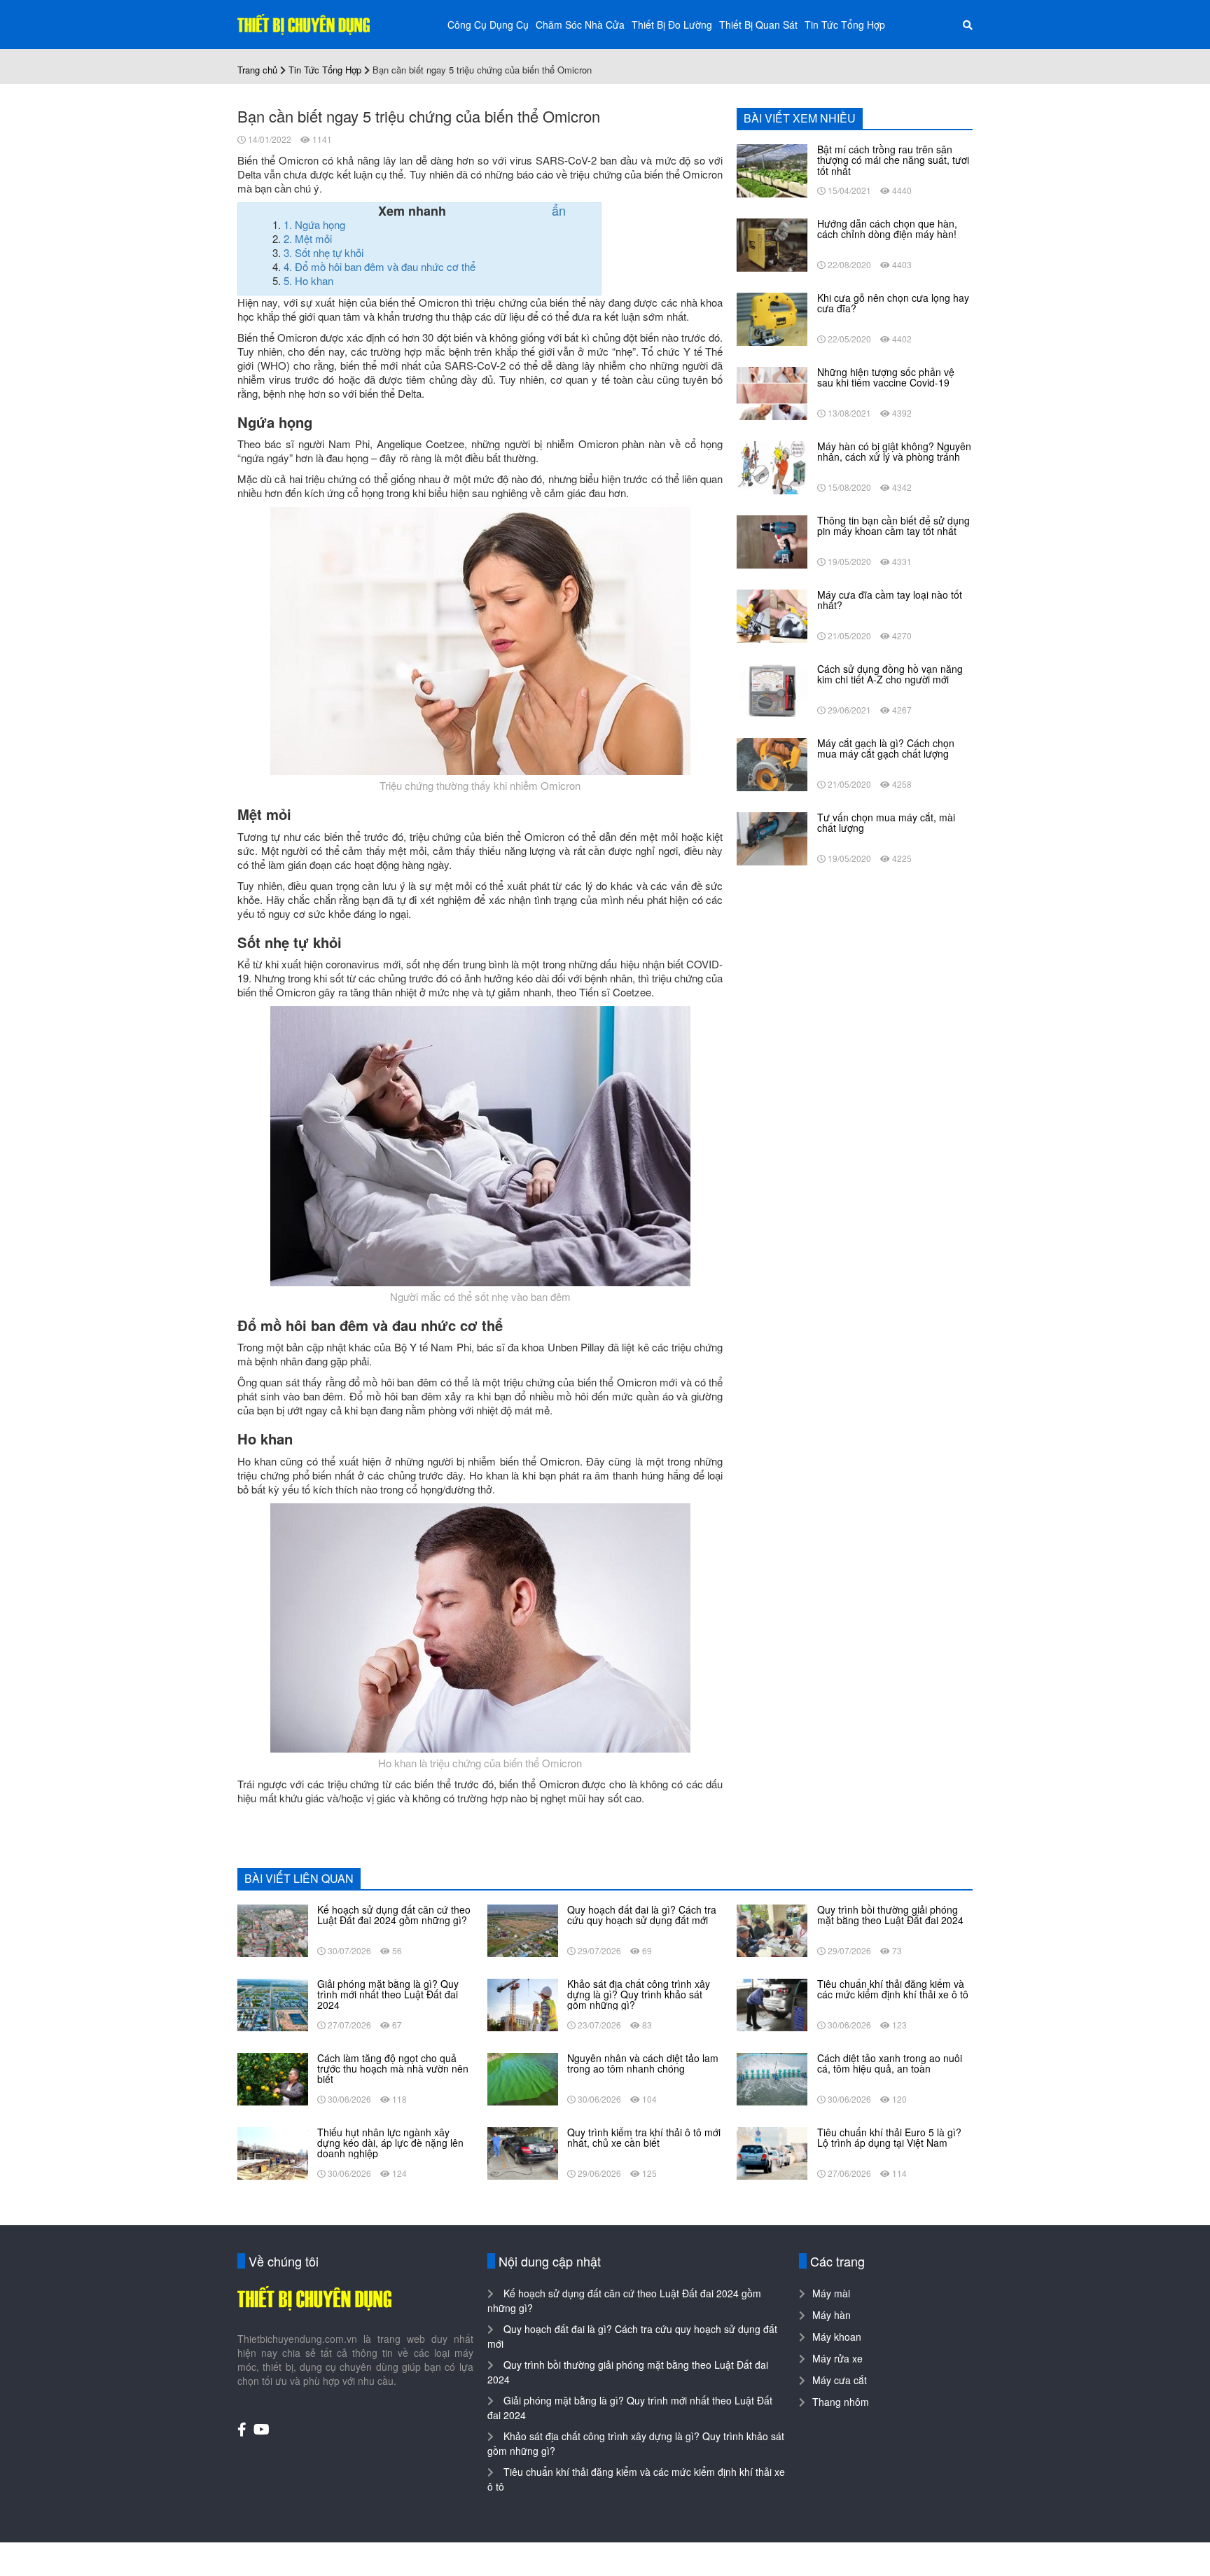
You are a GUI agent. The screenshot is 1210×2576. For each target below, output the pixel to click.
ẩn (559, 210)
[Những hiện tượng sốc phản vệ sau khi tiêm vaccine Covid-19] (772, 392)
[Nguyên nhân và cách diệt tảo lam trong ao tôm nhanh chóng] (523, 2077)
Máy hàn (832, 2315)
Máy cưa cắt (840, 2380)
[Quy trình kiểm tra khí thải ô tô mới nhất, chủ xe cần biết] (523, 2152)
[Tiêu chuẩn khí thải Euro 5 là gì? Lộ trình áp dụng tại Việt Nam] (772, 2152)
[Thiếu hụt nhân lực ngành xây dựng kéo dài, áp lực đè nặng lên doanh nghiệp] (273, 2152)
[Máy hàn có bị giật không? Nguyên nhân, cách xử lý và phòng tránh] (772, 466)
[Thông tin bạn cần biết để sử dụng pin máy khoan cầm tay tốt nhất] (772, 541)
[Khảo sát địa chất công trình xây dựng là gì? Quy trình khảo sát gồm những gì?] (523, 2003)
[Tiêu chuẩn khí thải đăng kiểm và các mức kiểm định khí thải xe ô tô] (772, 2003)
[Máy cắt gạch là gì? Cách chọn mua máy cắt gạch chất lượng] (772, 763)
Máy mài (831, 2293)
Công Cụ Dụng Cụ (488, 25)
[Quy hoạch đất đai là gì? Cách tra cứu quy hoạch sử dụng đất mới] (523, 1929)
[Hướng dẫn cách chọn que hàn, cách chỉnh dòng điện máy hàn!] (772, 244)
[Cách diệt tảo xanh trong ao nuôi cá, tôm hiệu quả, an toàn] (772, 2077)
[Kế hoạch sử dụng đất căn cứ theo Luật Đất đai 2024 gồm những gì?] (273, 1929)
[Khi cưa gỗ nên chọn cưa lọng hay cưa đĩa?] (772, 318)
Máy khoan (837, 2337)
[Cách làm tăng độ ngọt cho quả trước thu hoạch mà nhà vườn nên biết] (273, 2077)
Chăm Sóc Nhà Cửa (580, 25)
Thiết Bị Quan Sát (758, 25)
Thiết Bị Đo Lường (672, 25)
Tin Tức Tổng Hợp (845, 25)
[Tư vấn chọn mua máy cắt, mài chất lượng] (772, 837)
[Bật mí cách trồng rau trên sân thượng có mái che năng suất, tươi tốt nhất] (772, 169)
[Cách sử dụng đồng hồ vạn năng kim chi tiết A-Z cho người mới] (772, 689)
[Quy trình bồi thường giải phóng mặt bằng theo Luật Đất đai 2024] (772, 1929)
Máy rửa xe (837, 2358)
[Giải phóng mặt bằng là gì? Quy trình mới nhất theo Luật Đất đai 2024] (273, 2003)
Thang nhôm (841, 2402)
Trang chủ (257, 70)
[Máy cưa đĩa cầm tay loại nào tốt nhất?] (772, 615)
